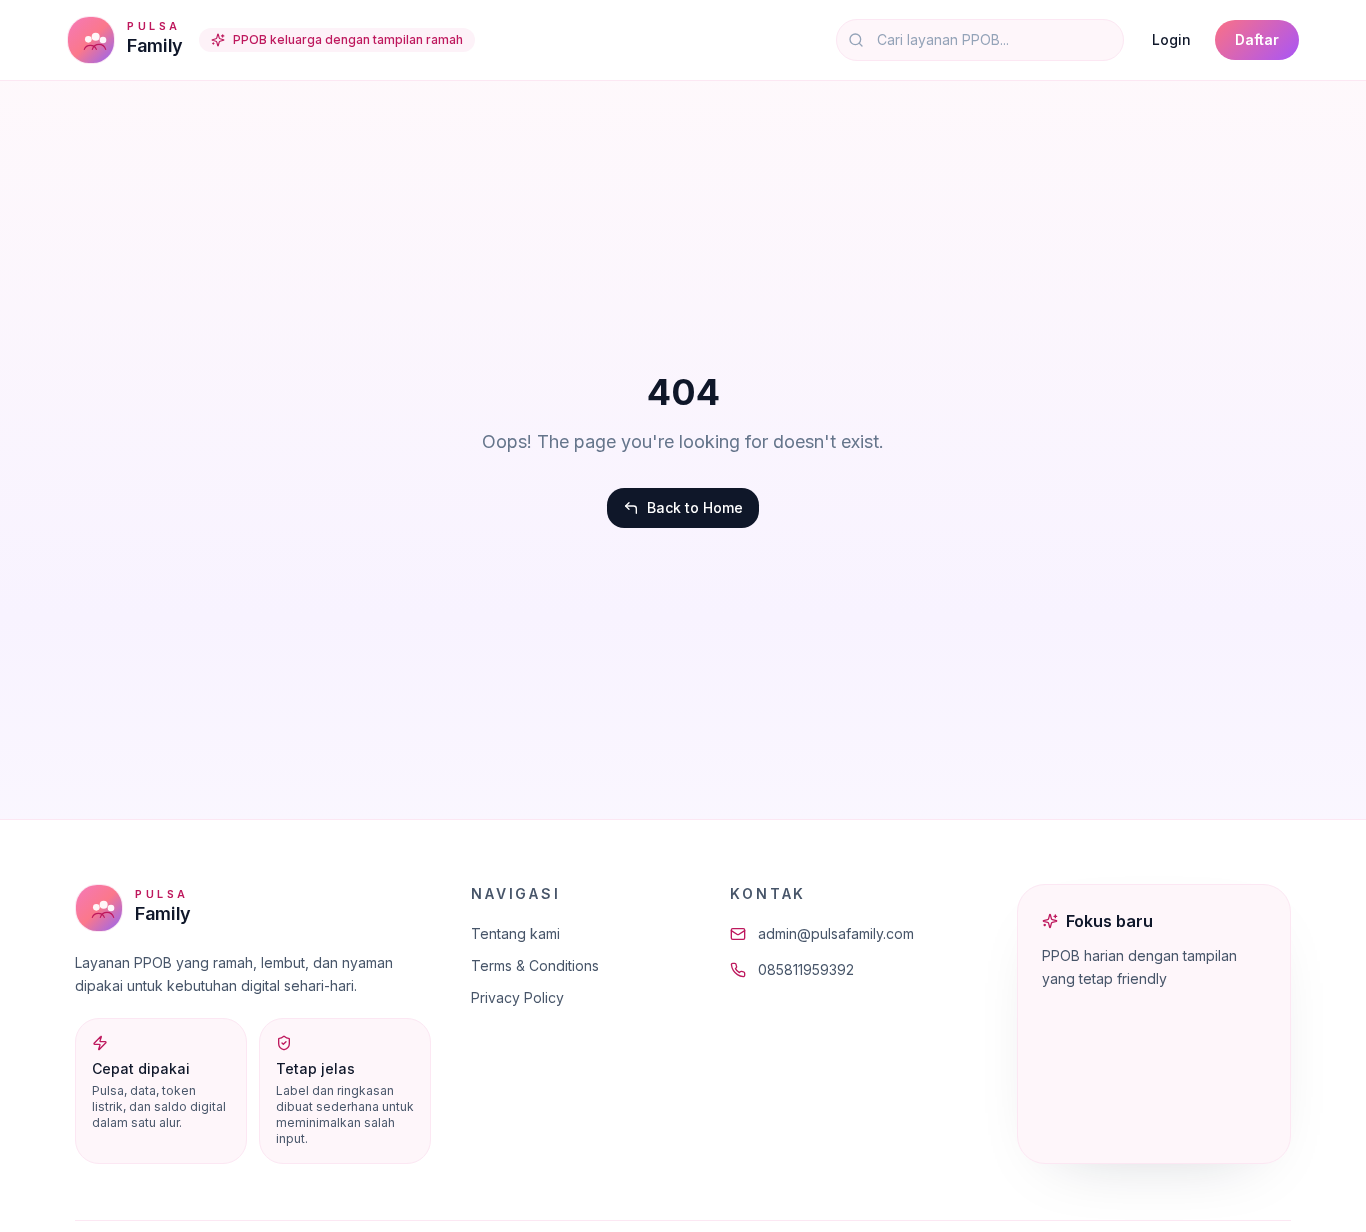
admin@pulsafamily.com (836, 933)
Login (1171, 39)
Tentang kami (515, 933)
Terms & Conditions (535, 965)
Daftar (1257, 39)
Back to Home (695, 507)
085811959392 (806, 969)
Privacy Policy (517, 997)
